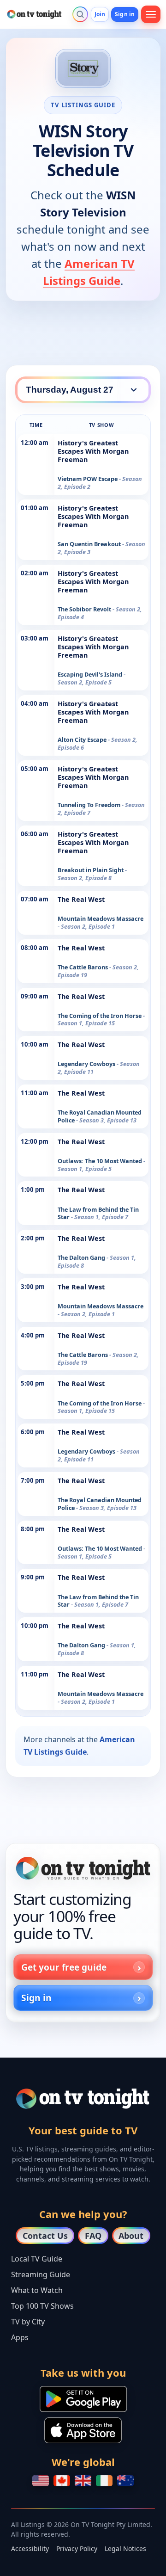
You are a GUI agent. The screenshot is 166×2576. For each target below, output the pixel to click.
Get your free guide (64, 1967)
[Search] (80, 14)
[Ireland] (104, 2481)
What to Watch (37, 2290)
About (131, 2236)
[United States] (41, 2481)
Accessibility (30, 2548)
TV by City (28, 2322)
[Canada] (62, 2481)
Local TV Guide (37, 2259)
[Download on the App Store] (83, 2430)
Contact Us (45, 2236)
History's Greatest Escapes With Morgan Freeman (93, 451)
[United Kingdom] (83, 2481)
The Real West (81, 899)
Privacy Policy (77, 2548)
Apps (20, 2337)
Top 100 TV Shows (42, 2306)
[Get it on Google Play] (83, 2399)
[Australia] (125, 2481)
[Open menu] (151, 14)
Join (100, 14)
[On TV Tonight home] (83, 1868)
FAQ (93, 2236)
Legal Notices (125, 2548)
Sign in (125, 14)
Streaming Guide (41, 2274)
